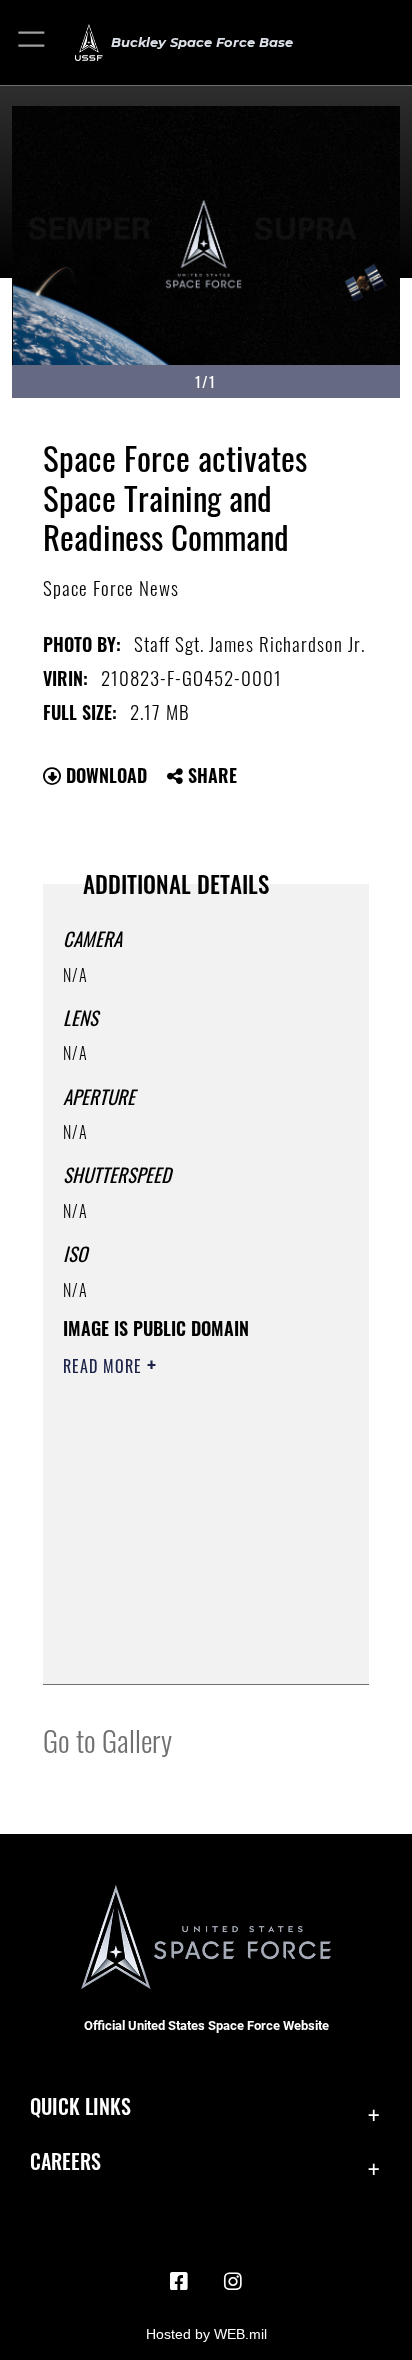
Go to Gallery (107, 1739)
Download (104, 775)
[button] (32, 42)
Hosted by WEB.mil (206, 2334)
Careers (65, 2161)
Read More (105, 1366)
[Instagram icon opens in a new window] (233, 2282)
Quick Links (80, 2106)
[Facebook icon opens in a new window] (179, 2282)
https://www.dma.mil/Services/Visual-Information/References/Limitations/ (184, 1647)
